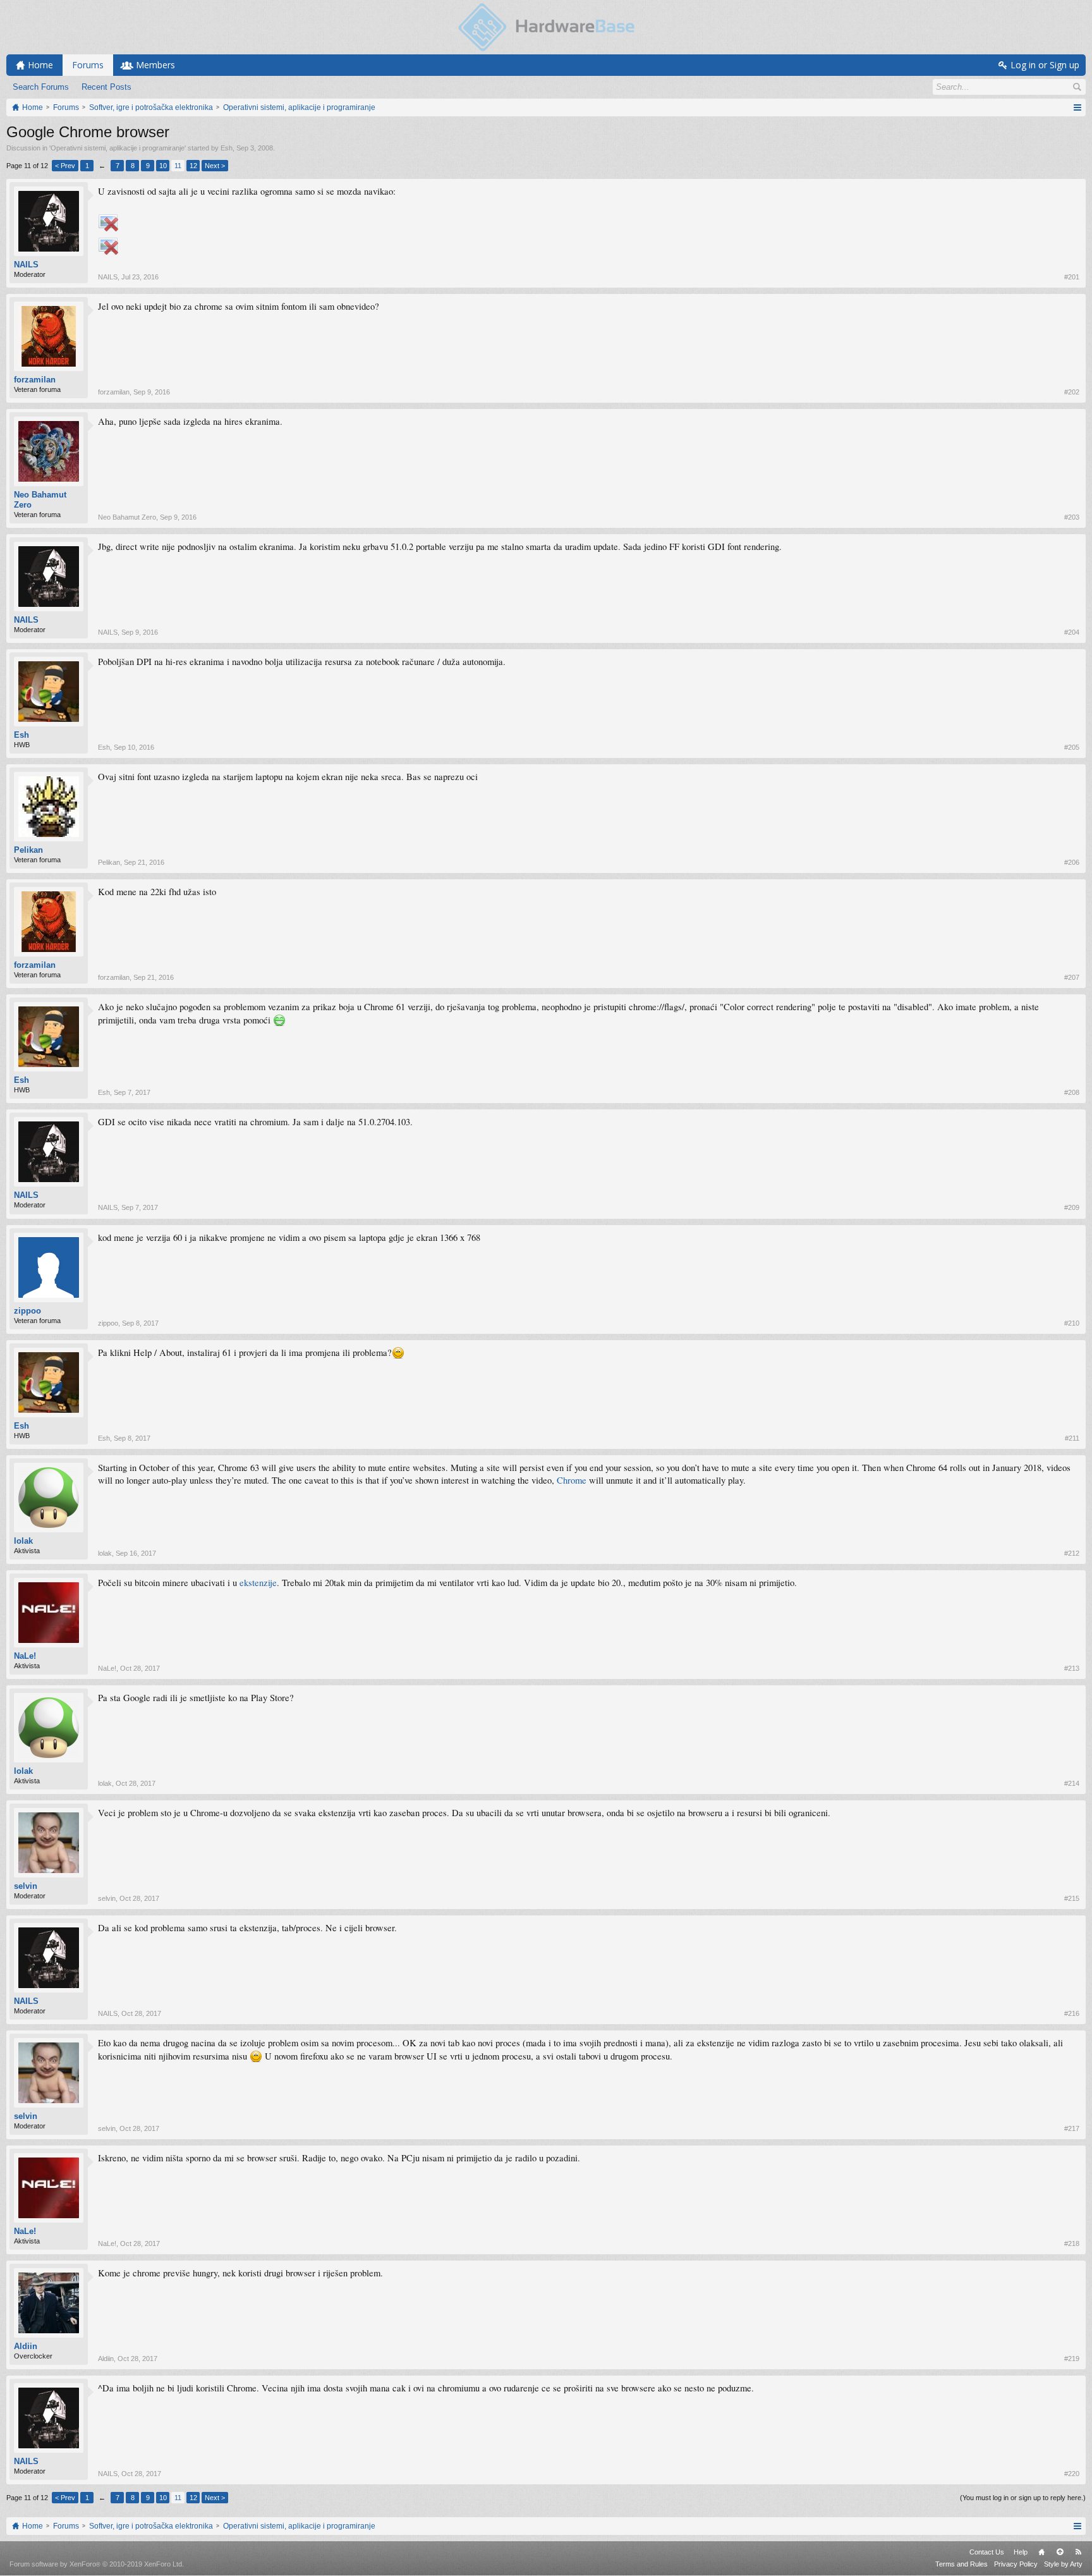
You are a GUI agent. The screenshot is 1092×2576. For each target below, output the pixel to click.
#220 (1072, 2474)
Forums (88, 65)
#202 (1072, 392)
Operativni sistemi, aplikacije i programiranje (118, 148)
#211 (1072, 1438)
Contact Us (987, 2552)
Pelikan (28, 850)
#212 (1072, 1553)
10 (163, 166)
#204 (1072, 632)
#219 (1072, 2359)
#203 (1072, 517)
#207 (1072, 977)
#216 (1072, 2013)
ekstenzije (258, 1583)
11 (178, 166)
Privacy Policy (1016, 2564)
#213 (1072, 1668)
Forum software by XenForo (97, 2564)
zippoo (27, 1311)
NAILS (26, 265)
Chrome (572, 1480)
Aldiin (26, 2346)
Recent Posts (106, 87)
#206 (1072, 862)
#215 (1072, 1898)
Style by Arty (1063, 2564)
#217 (1072, 2128)
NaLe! (25, 1656)
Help (1021, 2552)
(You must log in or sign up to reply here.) (1023, 2498)
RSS (1078, 2552)
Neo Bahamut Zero (40, 500)
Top (1060, 2552)
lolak (23, 1541)
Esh (227, 148)
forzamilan (35, 380)
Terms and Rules (962, 2564)
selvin (26, 1886)
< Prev (65, 166)
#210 (1072, 1323)
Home (1041, 2552)
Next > (215, 166)
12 (193, 166)
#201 (1072, 277)
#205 (1072, 747)
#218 (1072, 2243)
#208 (1072, 1092)
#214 (1072, 1783)
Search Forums (41, 87)
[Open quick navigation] (1077, 107)
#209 (1072, 1207)
